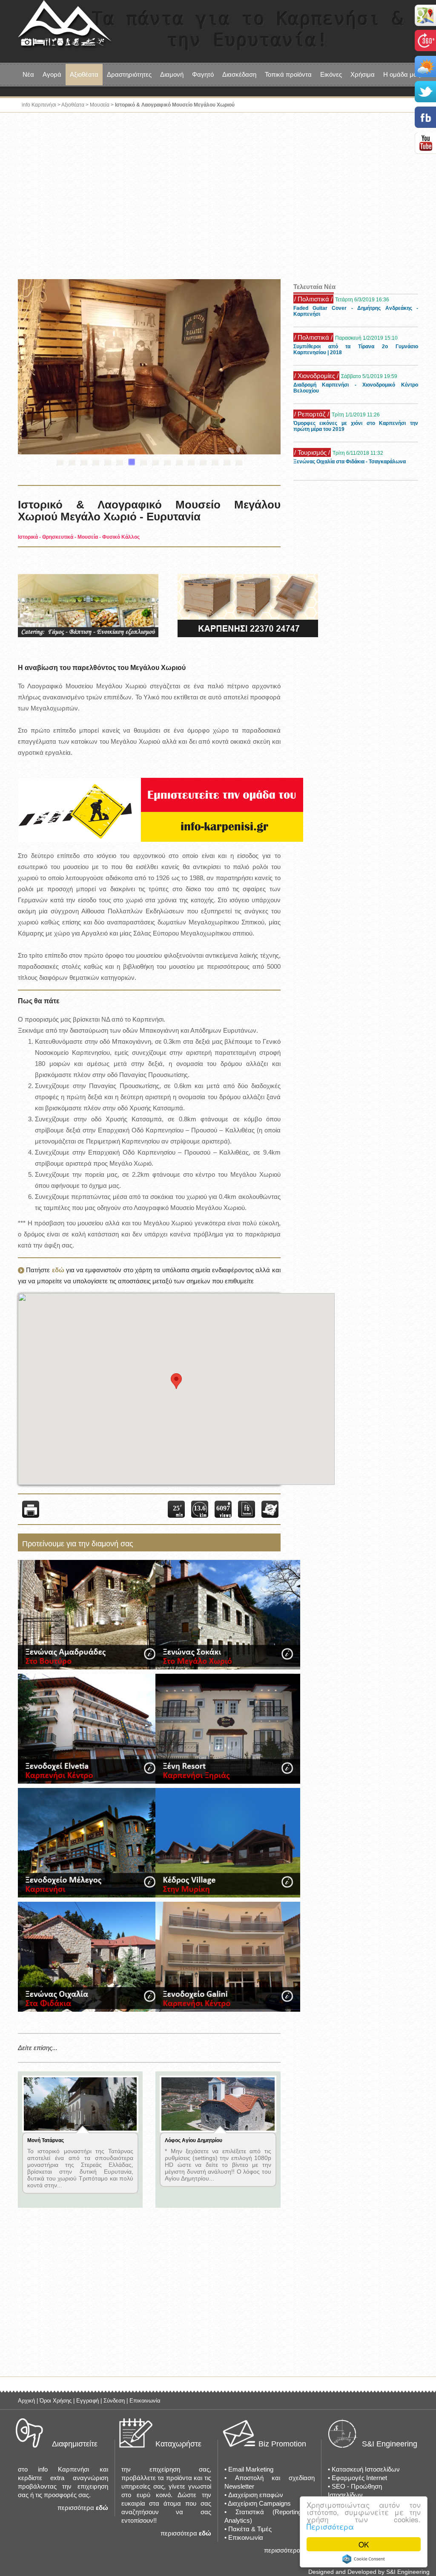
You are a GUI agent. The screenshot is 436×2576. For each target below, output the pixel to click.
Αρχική (26, 2401)
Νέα (28, 74)
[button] (176, 1381)
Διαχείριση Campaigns (259, 2503)
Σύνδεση (114, 2401)
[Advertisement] (218, 198)
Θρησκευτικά (58, 537)
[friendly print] (31, 1509)
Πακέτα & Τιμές (250, 2529)
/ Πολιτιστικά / (313, 296)
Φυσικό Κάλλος (121, 537)
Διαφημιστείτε (75, 2444)
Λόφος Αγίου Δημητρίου (194, 2140)
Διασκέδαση (239, 74)
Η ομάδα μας (402, 74)
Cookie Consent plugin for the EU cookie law (364, 2559)
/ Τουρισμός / (312, 450)
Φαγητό (203, 74)
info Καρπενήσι (39, 105)
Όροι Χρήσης (56, 2401)
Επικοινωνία (145, 2401)
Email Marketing (251, 2469)
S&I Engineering (390, 2444)
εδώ (58, 1270)
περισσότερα (76, 2508)
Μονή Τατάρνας (46, 2140)
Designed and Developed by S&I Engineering (369, 2572)
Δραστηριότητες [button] (129, 74)
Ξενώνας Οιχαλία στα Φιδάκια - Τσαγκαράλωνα (350, 459)
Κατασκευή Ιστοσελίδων (366, 2469)
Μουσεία (100, 105)
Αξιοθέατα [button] (84, 74)
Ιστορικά (28, 537)
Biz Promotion (282, 2444)
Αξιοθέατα (73, 105)
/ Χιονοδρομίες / (316, 373)
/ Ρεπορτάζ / (312, 412)
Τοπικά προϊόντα (288, 74)
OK (364, 2544)
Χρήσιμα (363, 74)
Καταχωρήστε (178, 2444)
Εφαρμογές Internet (359, 2478)
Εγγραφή (87, 2401)
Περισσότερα (330, 2526)
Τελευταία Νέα (314, 287)
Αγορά (52, 74)
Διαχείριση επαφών (256, 2495)
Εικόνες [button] (331, 74)
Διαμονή (172, 74)
